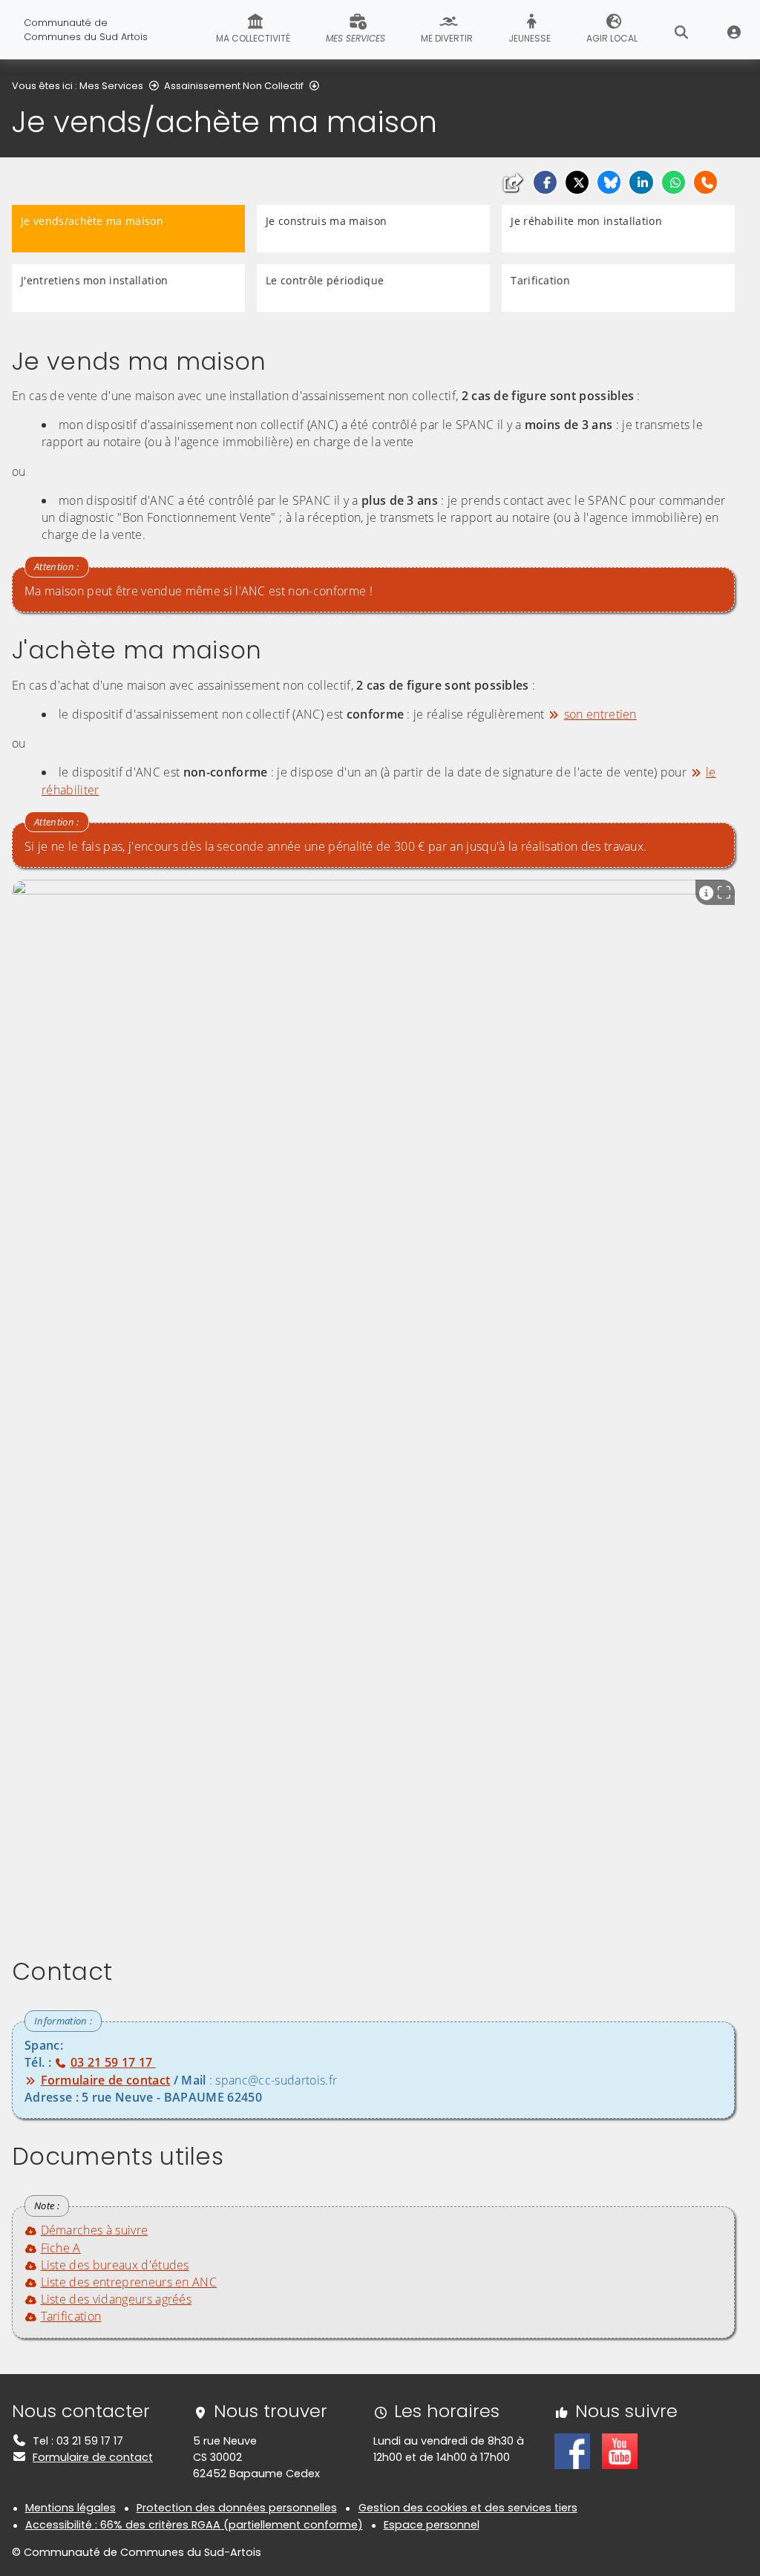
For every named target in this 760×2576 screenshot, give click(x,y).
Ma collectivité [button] (253, 38)
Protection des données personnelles (237, 2508)
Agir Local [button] (612, 38)
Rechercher (682, 30)
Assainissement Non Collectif (234, 86)
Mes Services (111, 86)
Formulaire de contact (93, 2457)
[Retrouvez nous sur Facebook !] (572, 2451)
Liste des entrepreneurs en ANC (129, 2282)
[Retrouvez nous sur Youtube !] (620, 2451)
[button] (545, 182)
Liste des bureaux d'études (115, 2265)
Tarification (71, 2316)
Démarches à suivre (94, 2230)
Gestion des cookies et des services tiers (468, 2508)
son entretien (600, 714)
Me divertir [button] (447, 38)
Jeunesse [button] (530, 38)
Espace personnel (432, 2525)
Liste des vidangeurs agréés (116, 2299)
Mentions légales (71, 2508)
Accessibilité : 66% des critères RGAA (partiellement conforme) (194, 2525)
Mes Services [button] (356, 38)
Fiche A (61, 2248)
